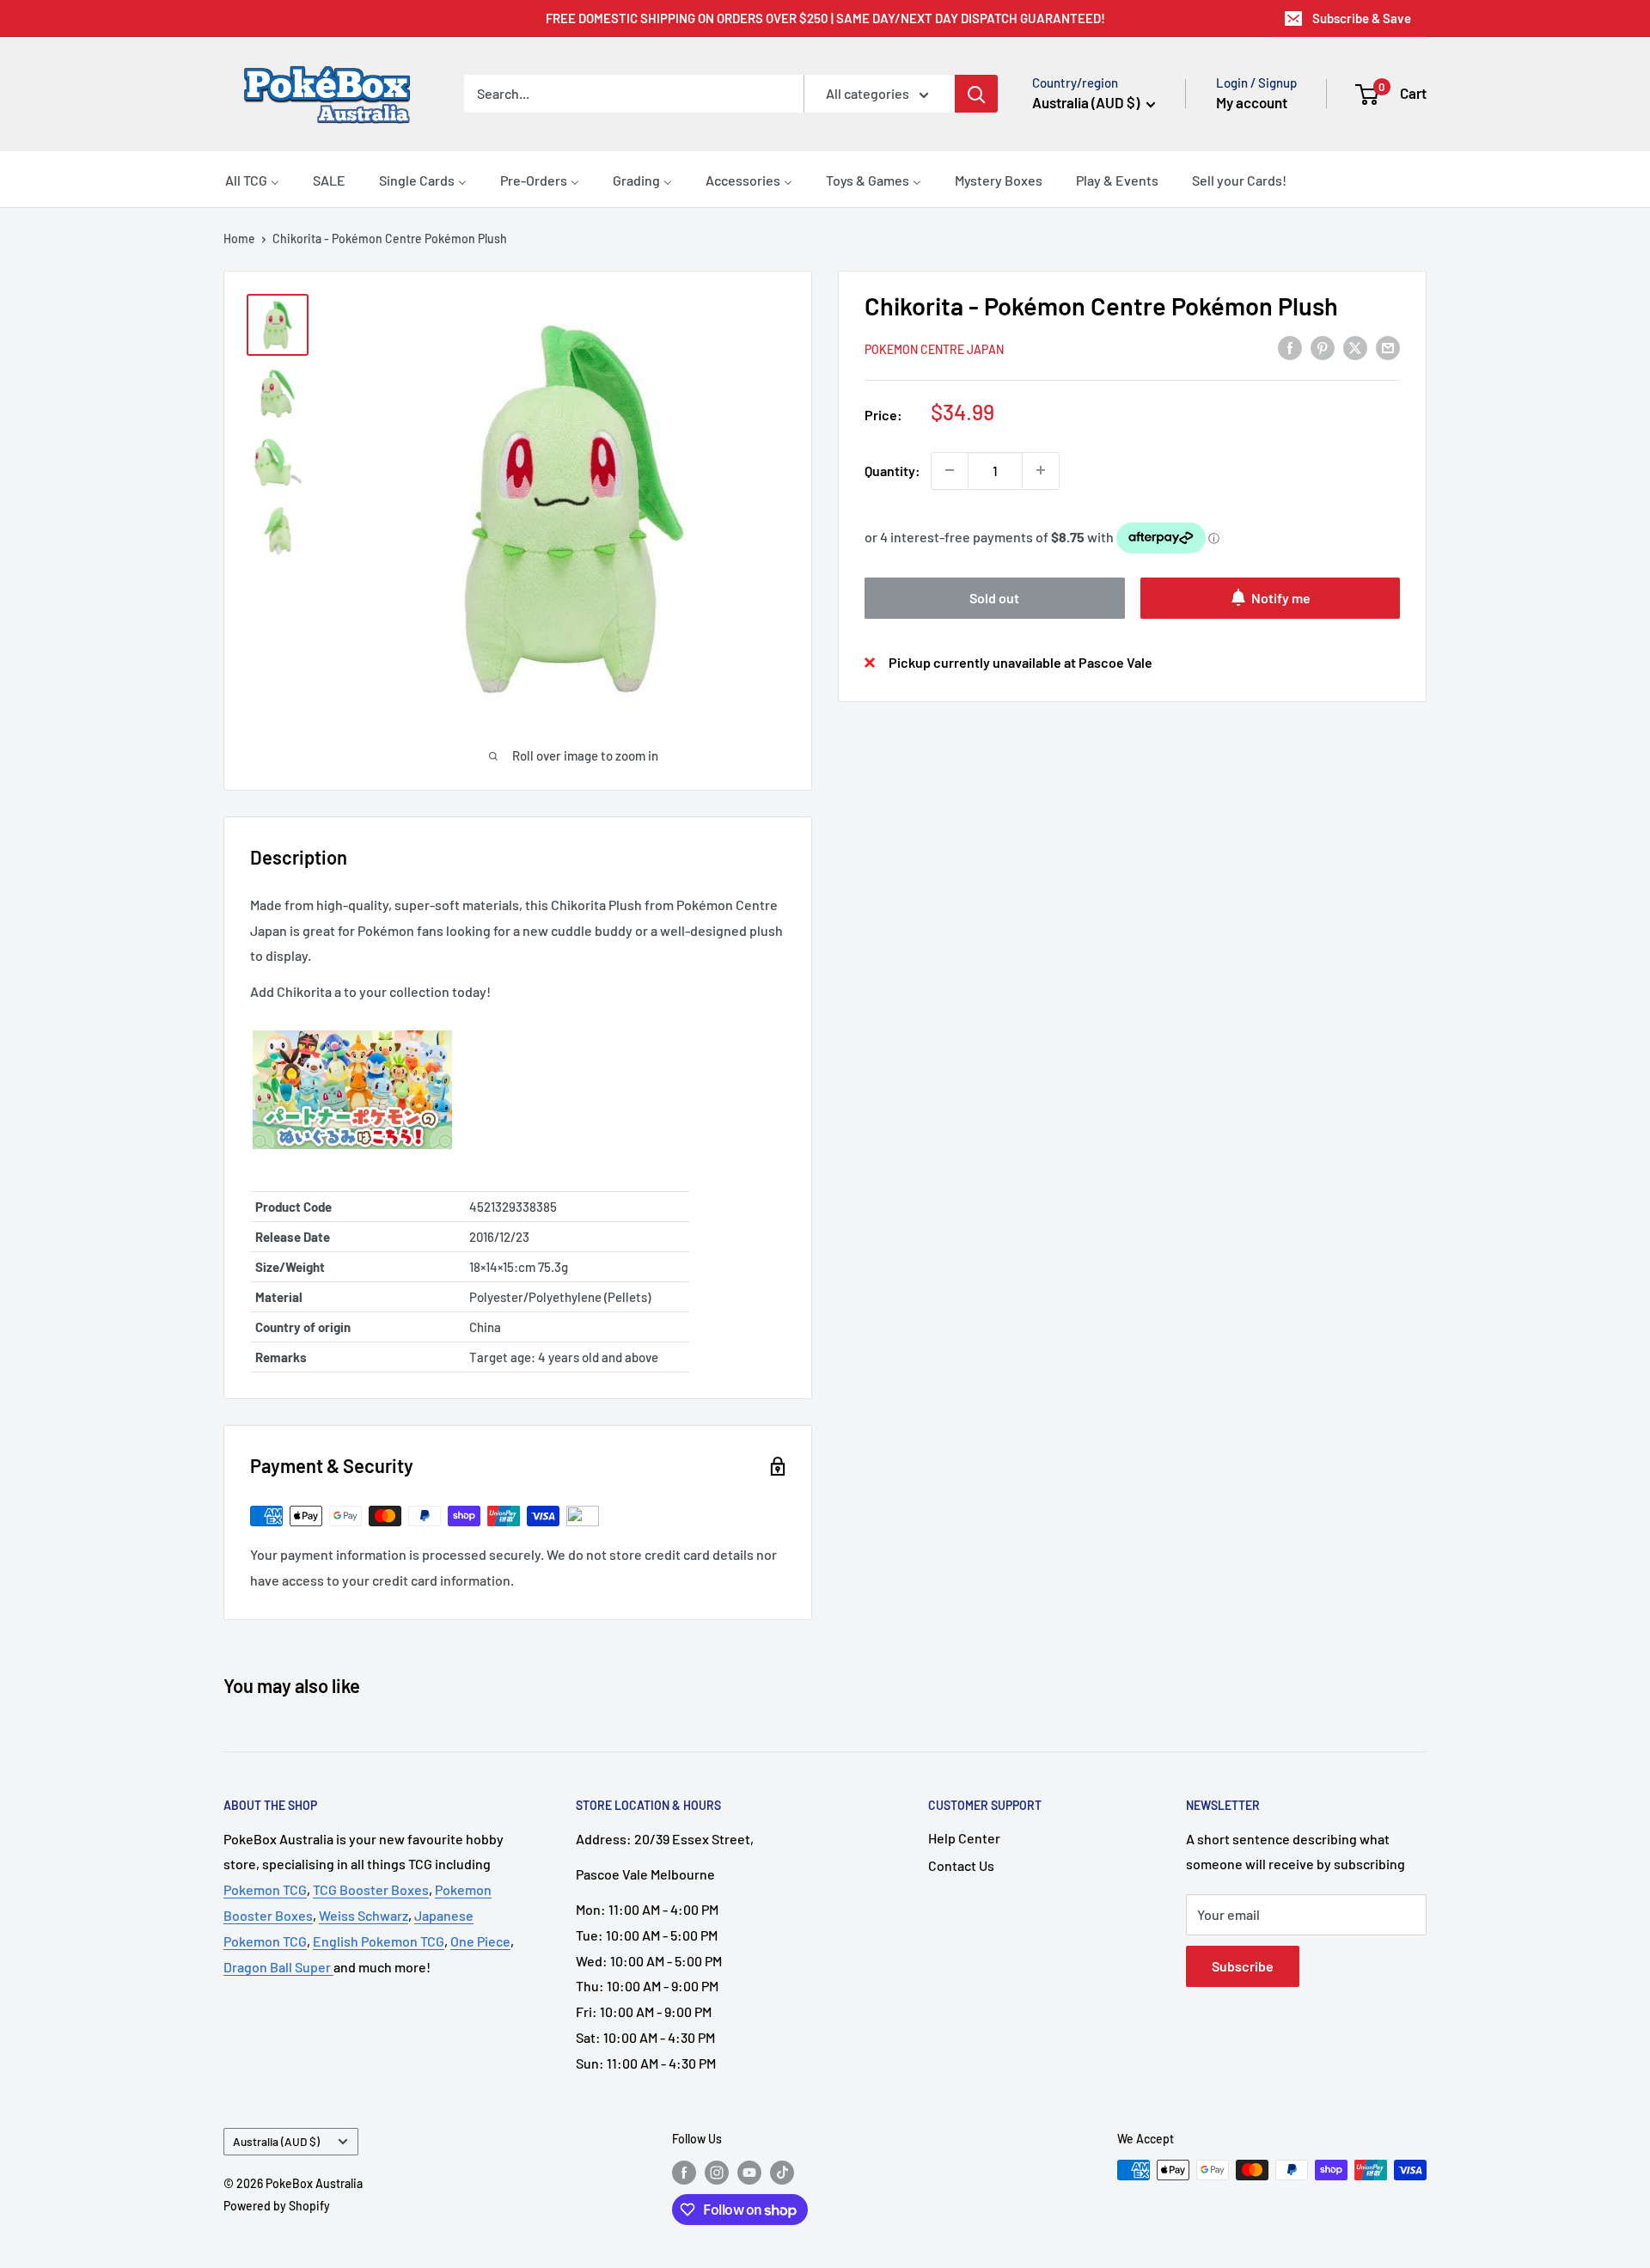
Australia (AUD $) (276, 2141)
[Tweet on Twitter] (1355, 347)
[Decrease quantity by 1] (950, 470)
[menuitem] (252, 180)
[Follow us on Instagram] (717, 2172)
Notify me (1281, 597)
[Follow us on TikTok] (782, 2172)
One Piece (480, 1941)
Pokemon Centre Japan (934, 348)
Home (239, 238)
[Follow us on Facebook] (684, 2172)
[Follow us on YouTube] (749, 2172)
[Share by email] (1388, 347)
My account (1252, 102)
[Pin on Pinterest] (1323, 347)
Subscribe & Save (1362, 18)
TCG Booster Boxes (371, 1889)
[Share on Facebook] (1290, 347)
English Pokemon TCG (379, 1941)
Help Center (964, 1838)
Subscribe (1243, 1966)
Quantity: (892, 470)
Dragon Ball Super (278, 1967)
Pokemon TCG (265, 1889)
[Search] (976, 94)
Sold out (994, 597)
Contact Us (961, 1865)
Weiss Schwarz (364, 1915)
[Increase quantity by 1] (1041, 470)
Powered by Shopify (277, 2206)
